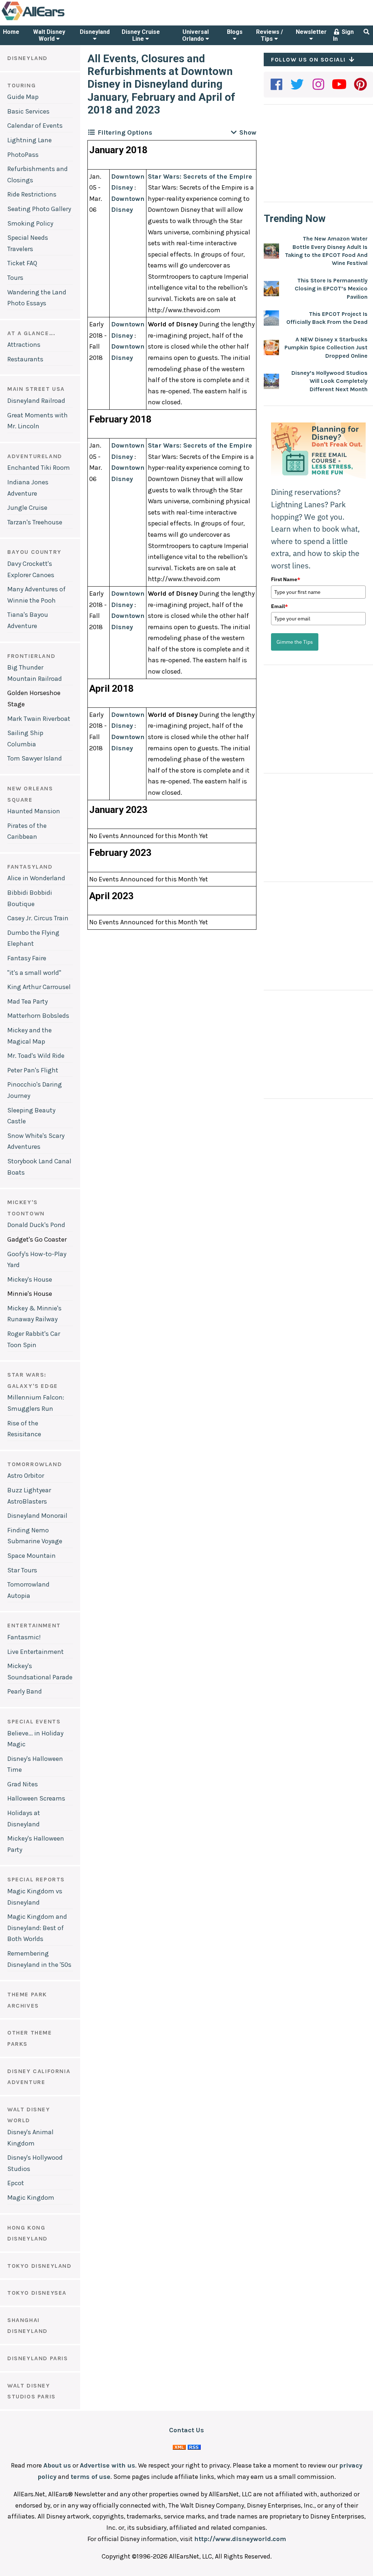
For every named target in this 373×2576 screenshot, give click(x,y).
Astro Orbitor (26, 1476)
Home (11, 32)
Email (279, 606)
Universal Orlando (195, 35)
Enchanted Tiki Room (39, 468)
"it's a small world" (34, 973)
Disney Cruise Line (141, 35)
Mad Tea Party (28, 1001)
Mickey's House (30, 1279)
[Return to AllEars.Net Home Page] (56, 20)
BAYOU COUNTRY (34, 552)
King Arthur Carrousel (39, 987)
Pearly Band (25, 1691)
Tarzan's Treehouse (35, 522)
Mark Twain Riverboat (39, 719)
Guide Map (23, 97)
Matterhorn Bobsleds (38, 1016)
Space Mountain (32, 1556)
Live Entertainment (36, 1652)
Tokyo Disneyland (40, 2266)
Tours (15, 278)
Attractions (24, 345)
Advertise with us (107, 2465)
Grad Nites (23, 1784)
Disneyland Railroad (36, 401)
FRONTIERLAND (31, 656)
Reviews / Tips (270, 35)
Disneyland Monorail (37, 1516)
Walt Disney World (49, 35)
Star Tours (22, 1570)
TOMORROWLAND (35, 1464)
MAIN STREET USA (36, 389)
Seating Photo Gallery (39, 209)
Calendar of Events (35, 126)
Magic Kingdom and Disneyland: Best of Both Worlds (37, 1928)
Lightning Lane (30, 140)
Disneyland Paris (38, 2358)
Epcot (16, 2183)
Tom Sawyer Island (35, 758)
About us (57, 2465)
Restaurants (25, 359)
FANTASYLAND (30, 867)
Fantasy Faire (27, 958)
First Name (286, 579)
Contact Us (186, 2430)
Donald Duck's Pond (36, 1225)
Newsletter (311, 32)
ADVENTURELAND (35, 456)
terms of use (91, 2477)
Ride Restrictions (32, 194)
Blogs (235, 32)
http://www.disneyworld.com (240, 2539)
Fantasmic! (24, 1637)
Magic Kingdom (31, 2198)
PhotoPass (23, 155)
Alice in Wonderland (36, 878)
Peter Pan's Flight (33, 1070)
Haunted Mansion (34, 811)
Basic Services (28, 111)
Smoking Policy (30, 223)
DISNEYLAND (28, 58)
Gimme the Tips (295, 642)
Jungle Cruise (27, 508)
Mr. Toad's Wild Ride (36, 1056)
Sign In (343, 35)
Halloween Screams (36, 1798)
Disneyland (95, 32)
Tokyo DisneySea (37, 2293)
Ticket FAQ (22, 263)
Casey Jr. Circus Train (38, 918)
